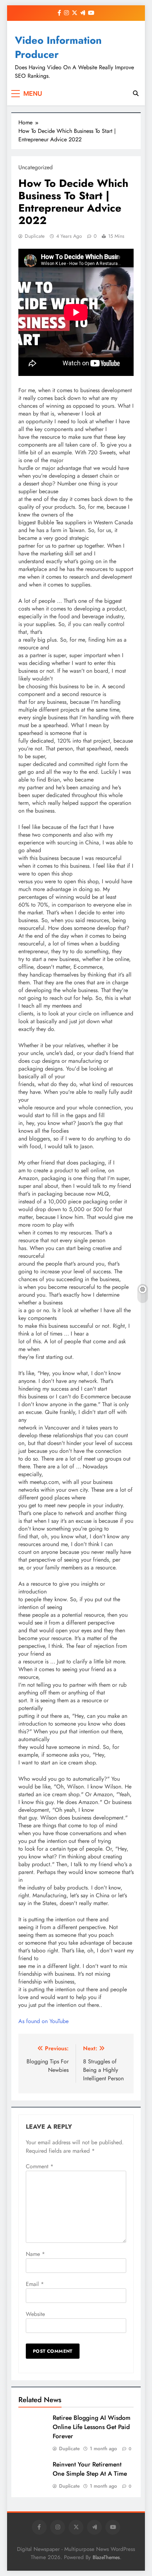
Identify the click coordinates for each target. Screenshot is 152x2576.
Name (35, 2254)
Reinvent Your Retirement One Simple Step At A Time (90, 2469)
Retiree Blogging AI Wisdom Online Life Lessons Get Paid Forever (92, 2427)
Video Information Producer (58, 47)
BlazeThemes (106, 2557)
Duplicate (35, 236)
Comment (40, 2166)
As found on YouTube (43, 2021)
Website (35, 2314)
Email (35, 2284)
